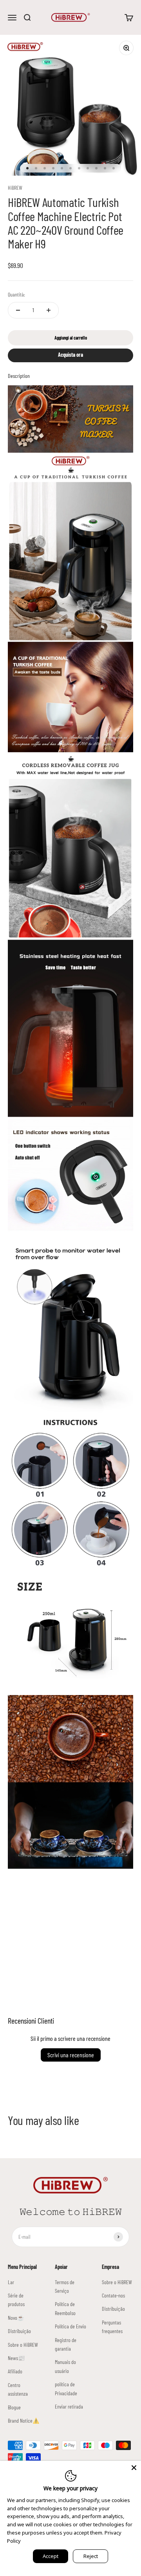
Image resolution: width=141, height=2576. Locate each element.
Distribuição (19, 2331)
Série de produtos (16, 2300)
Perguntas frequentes (112, 2327)
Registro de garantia (66, 2344)
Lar (11, 2282)
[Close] (134, 2468)
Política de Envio (70, 2326)
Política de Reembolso (65, 2308)
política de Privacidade (66, 2388)
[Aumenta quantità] (49, 310)
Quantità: (16, 294)
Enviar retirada (69, 2406)
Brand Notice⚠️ (23, 2421)
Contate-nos (113, 2295)
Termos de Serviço (65, 2286)
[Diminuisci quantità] (18, 310)
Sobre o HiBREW (23, 2345)
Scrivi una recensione (71, 2055)
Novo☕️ (16, 2318)
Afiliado (15, 2371)
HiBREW (15, 188)
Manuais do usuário (65, 2366)
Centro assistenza (18, 2389)
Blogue (14, 2407)
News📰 (16, 2358)
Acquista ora (70, 355)
